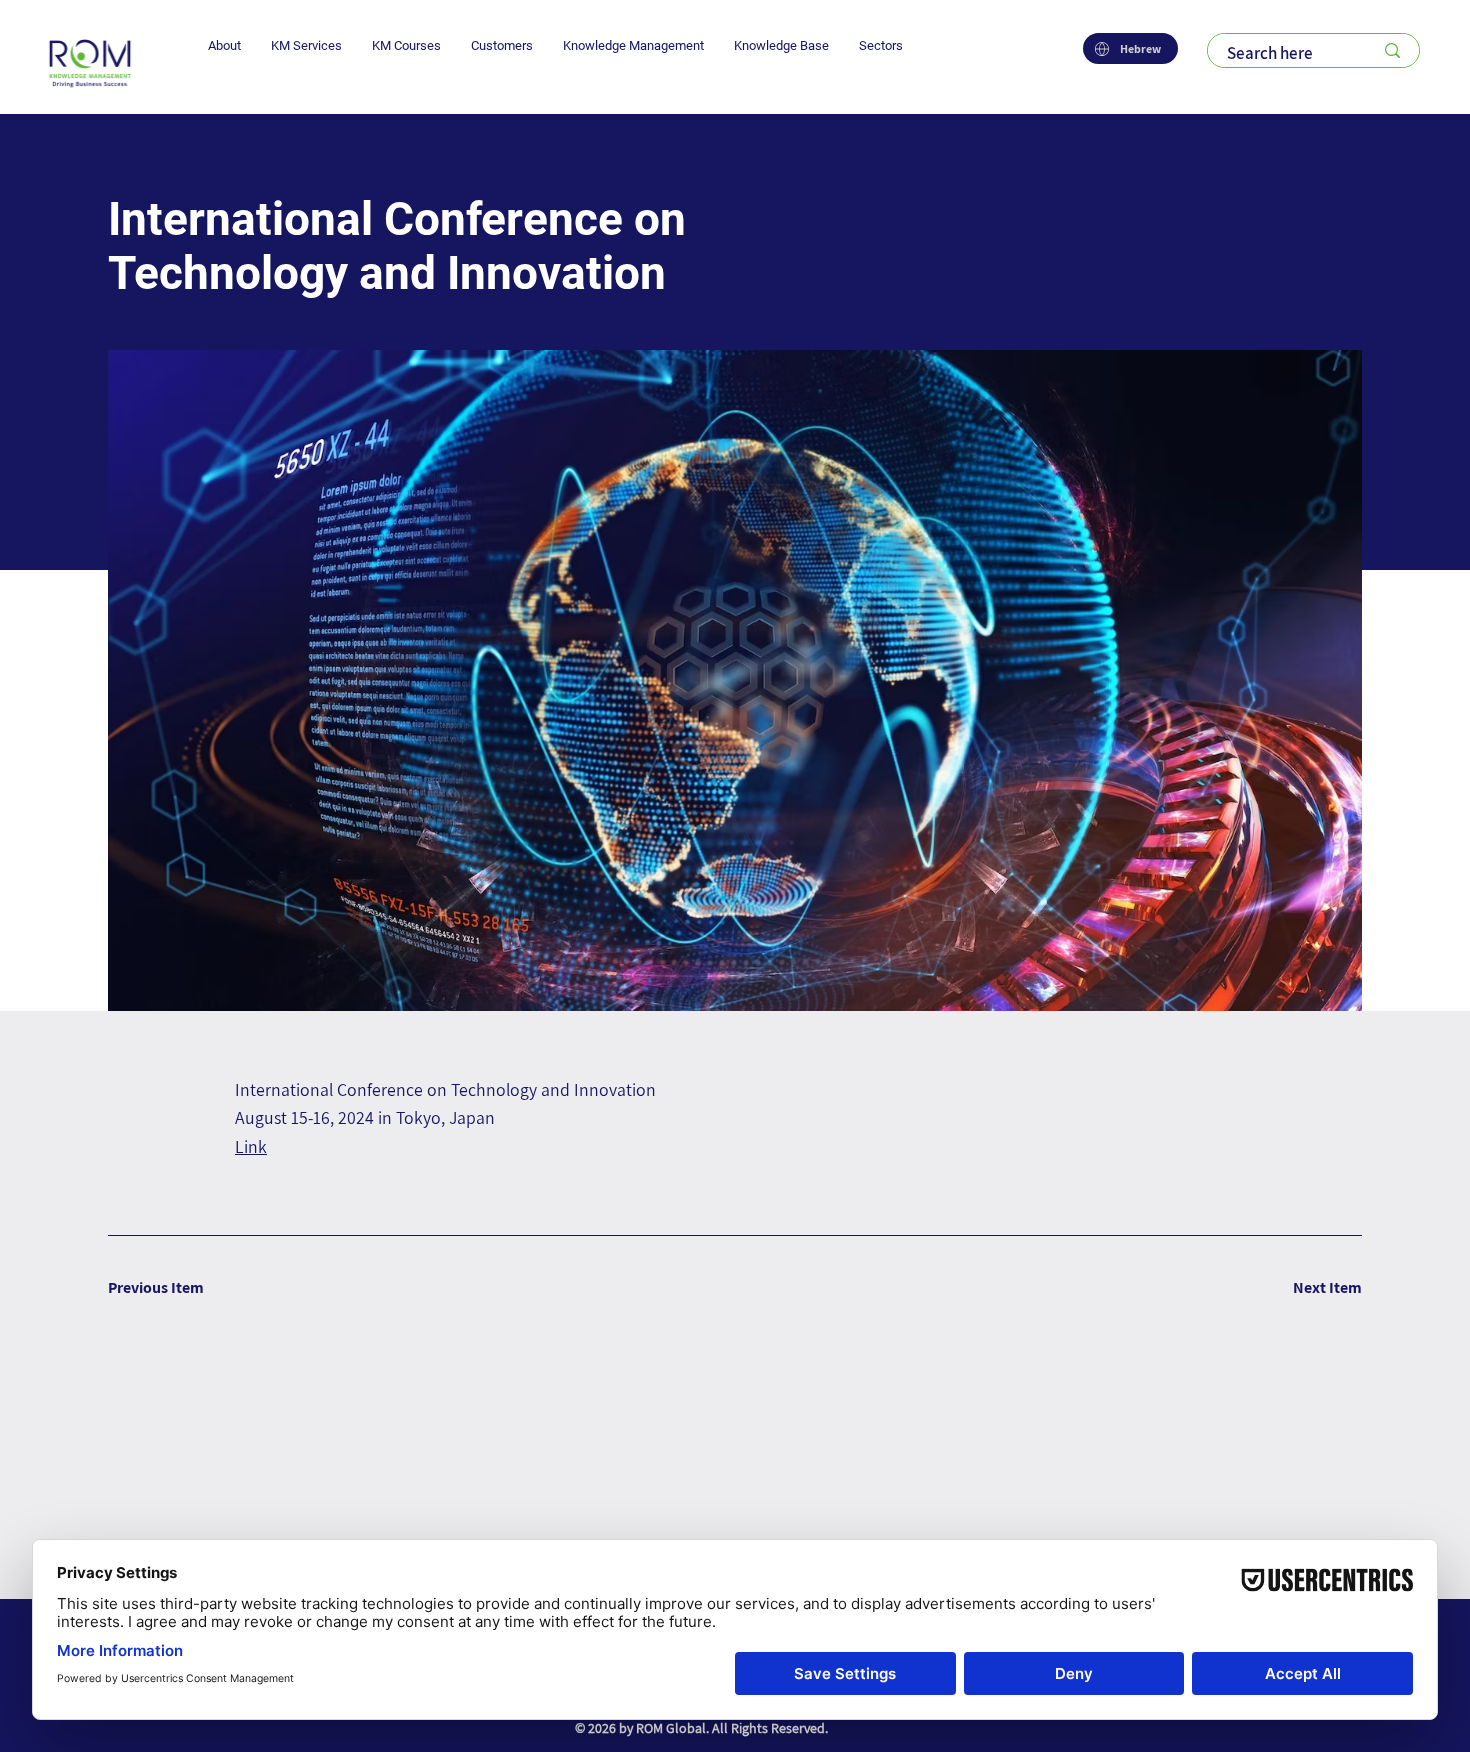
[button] (224, 45)
